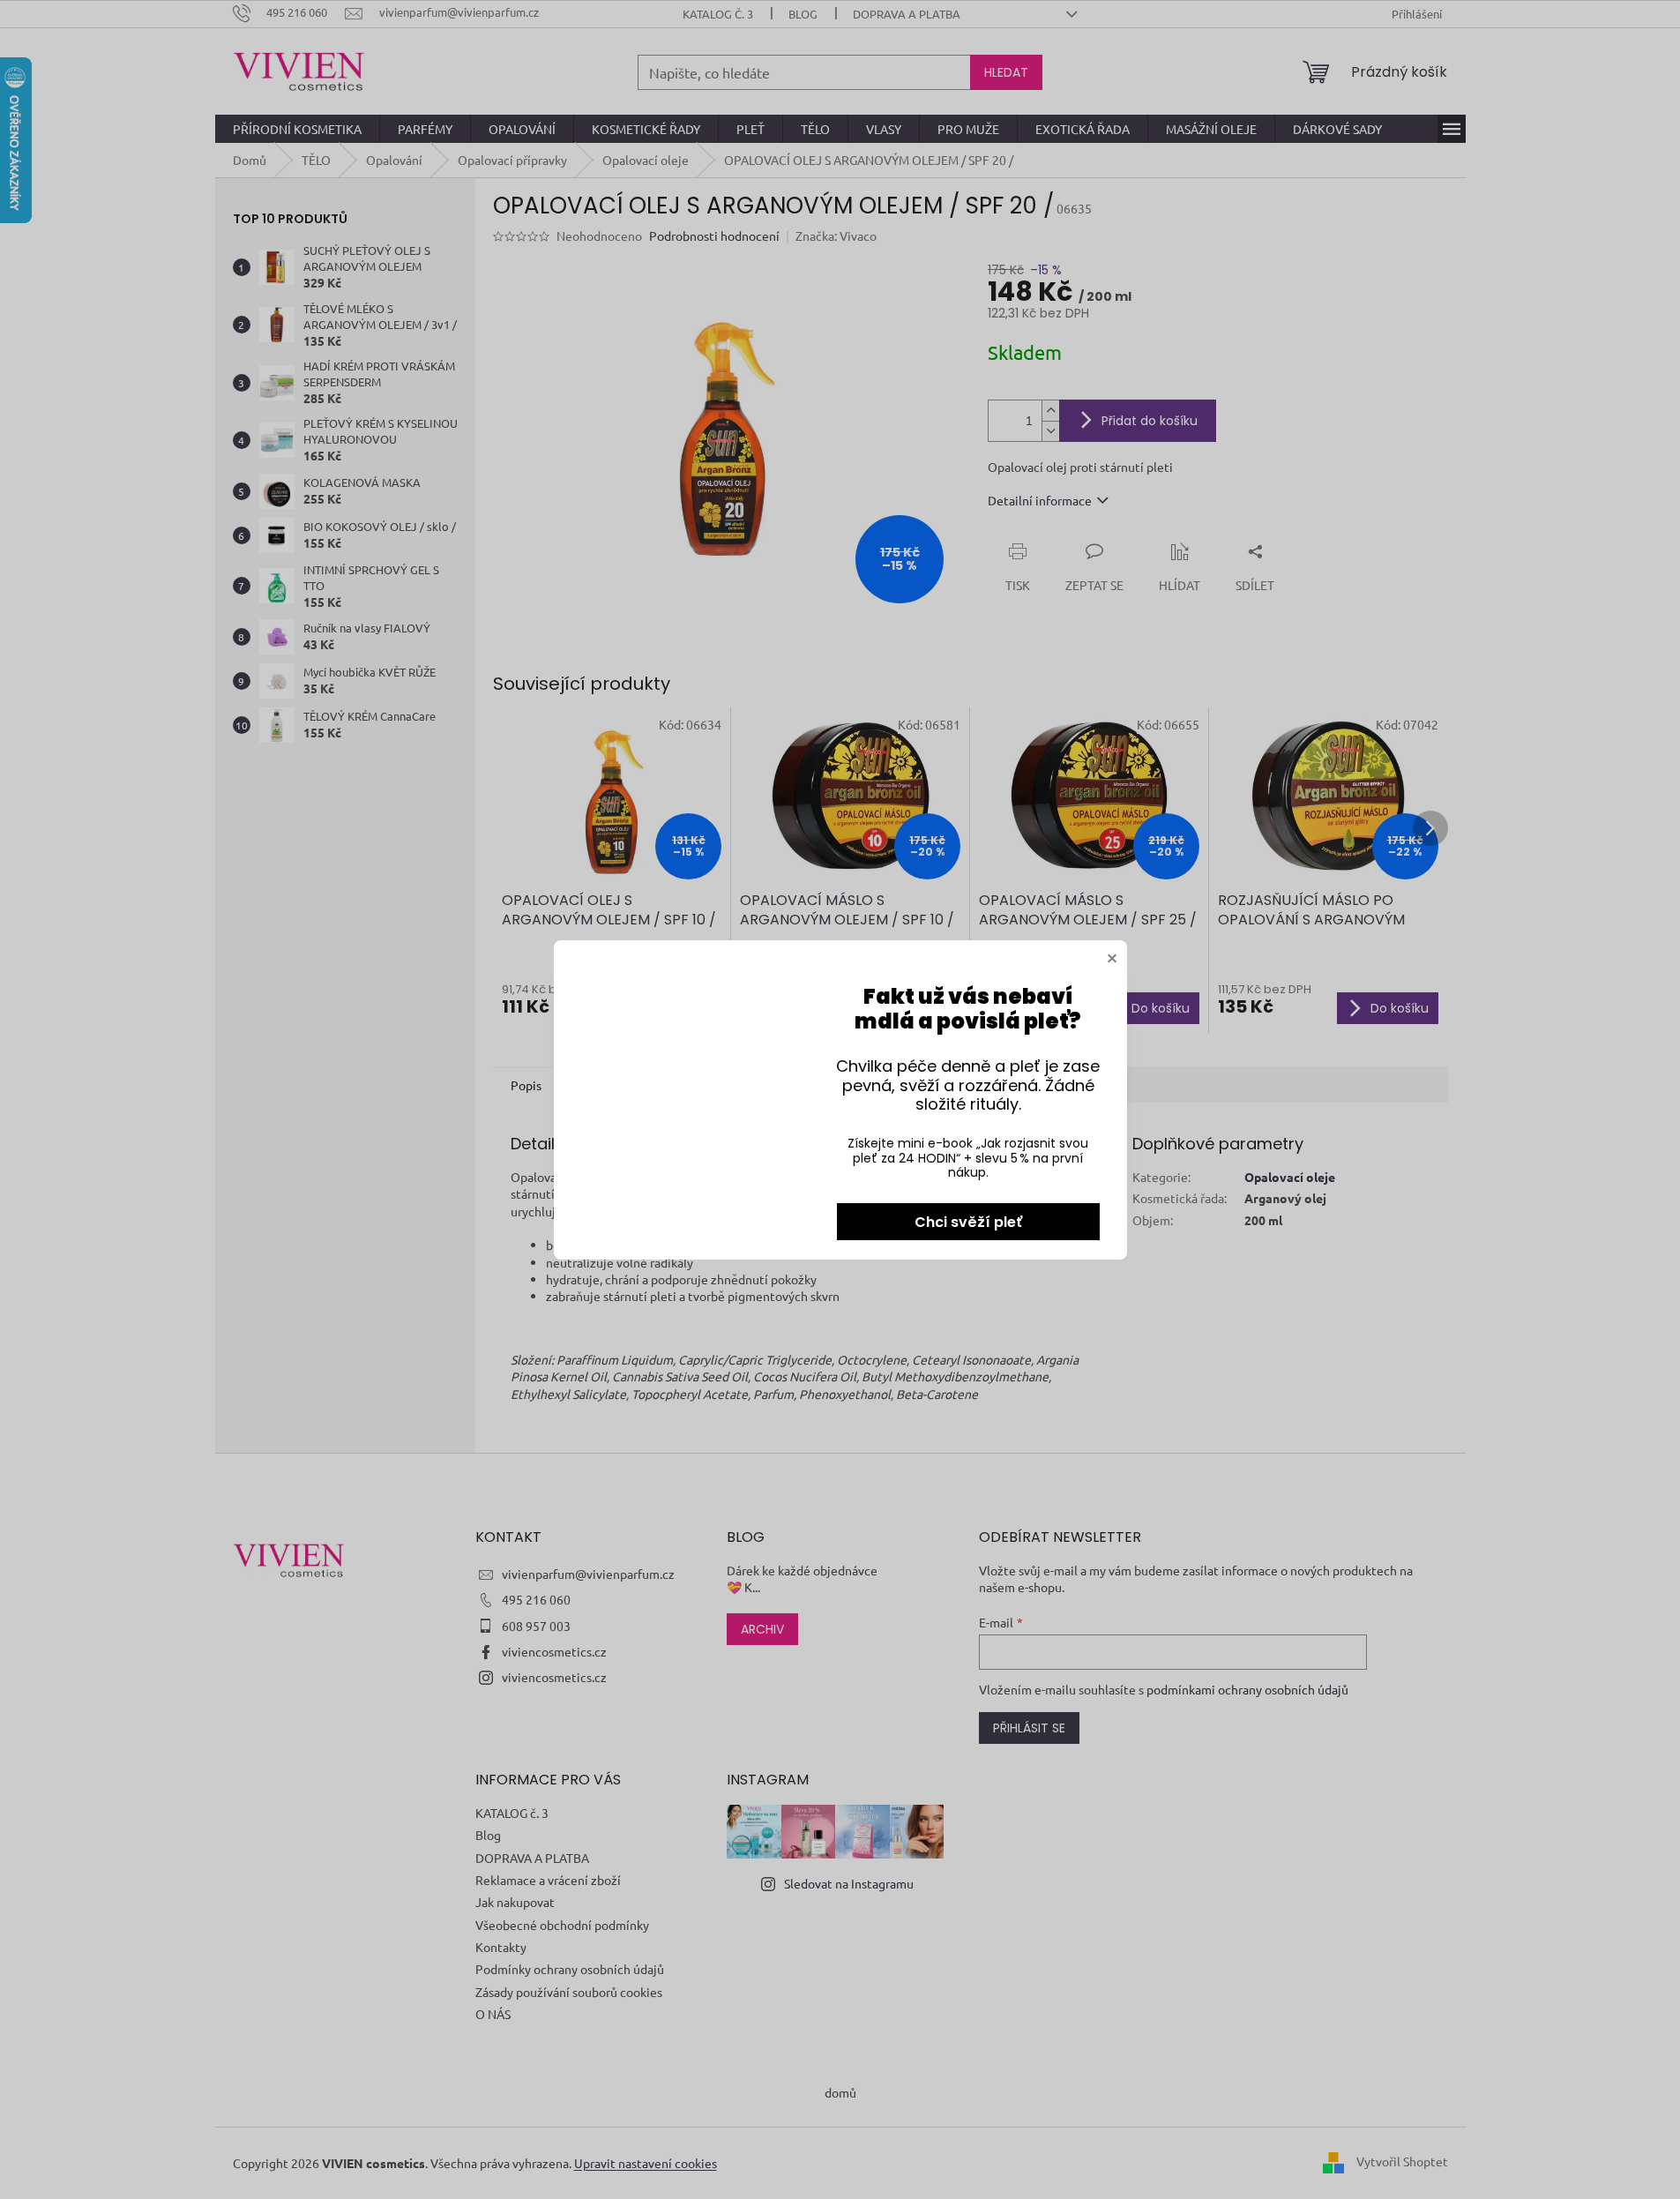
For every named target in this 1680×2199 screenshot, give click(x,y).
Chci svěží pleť (968, 1222)
